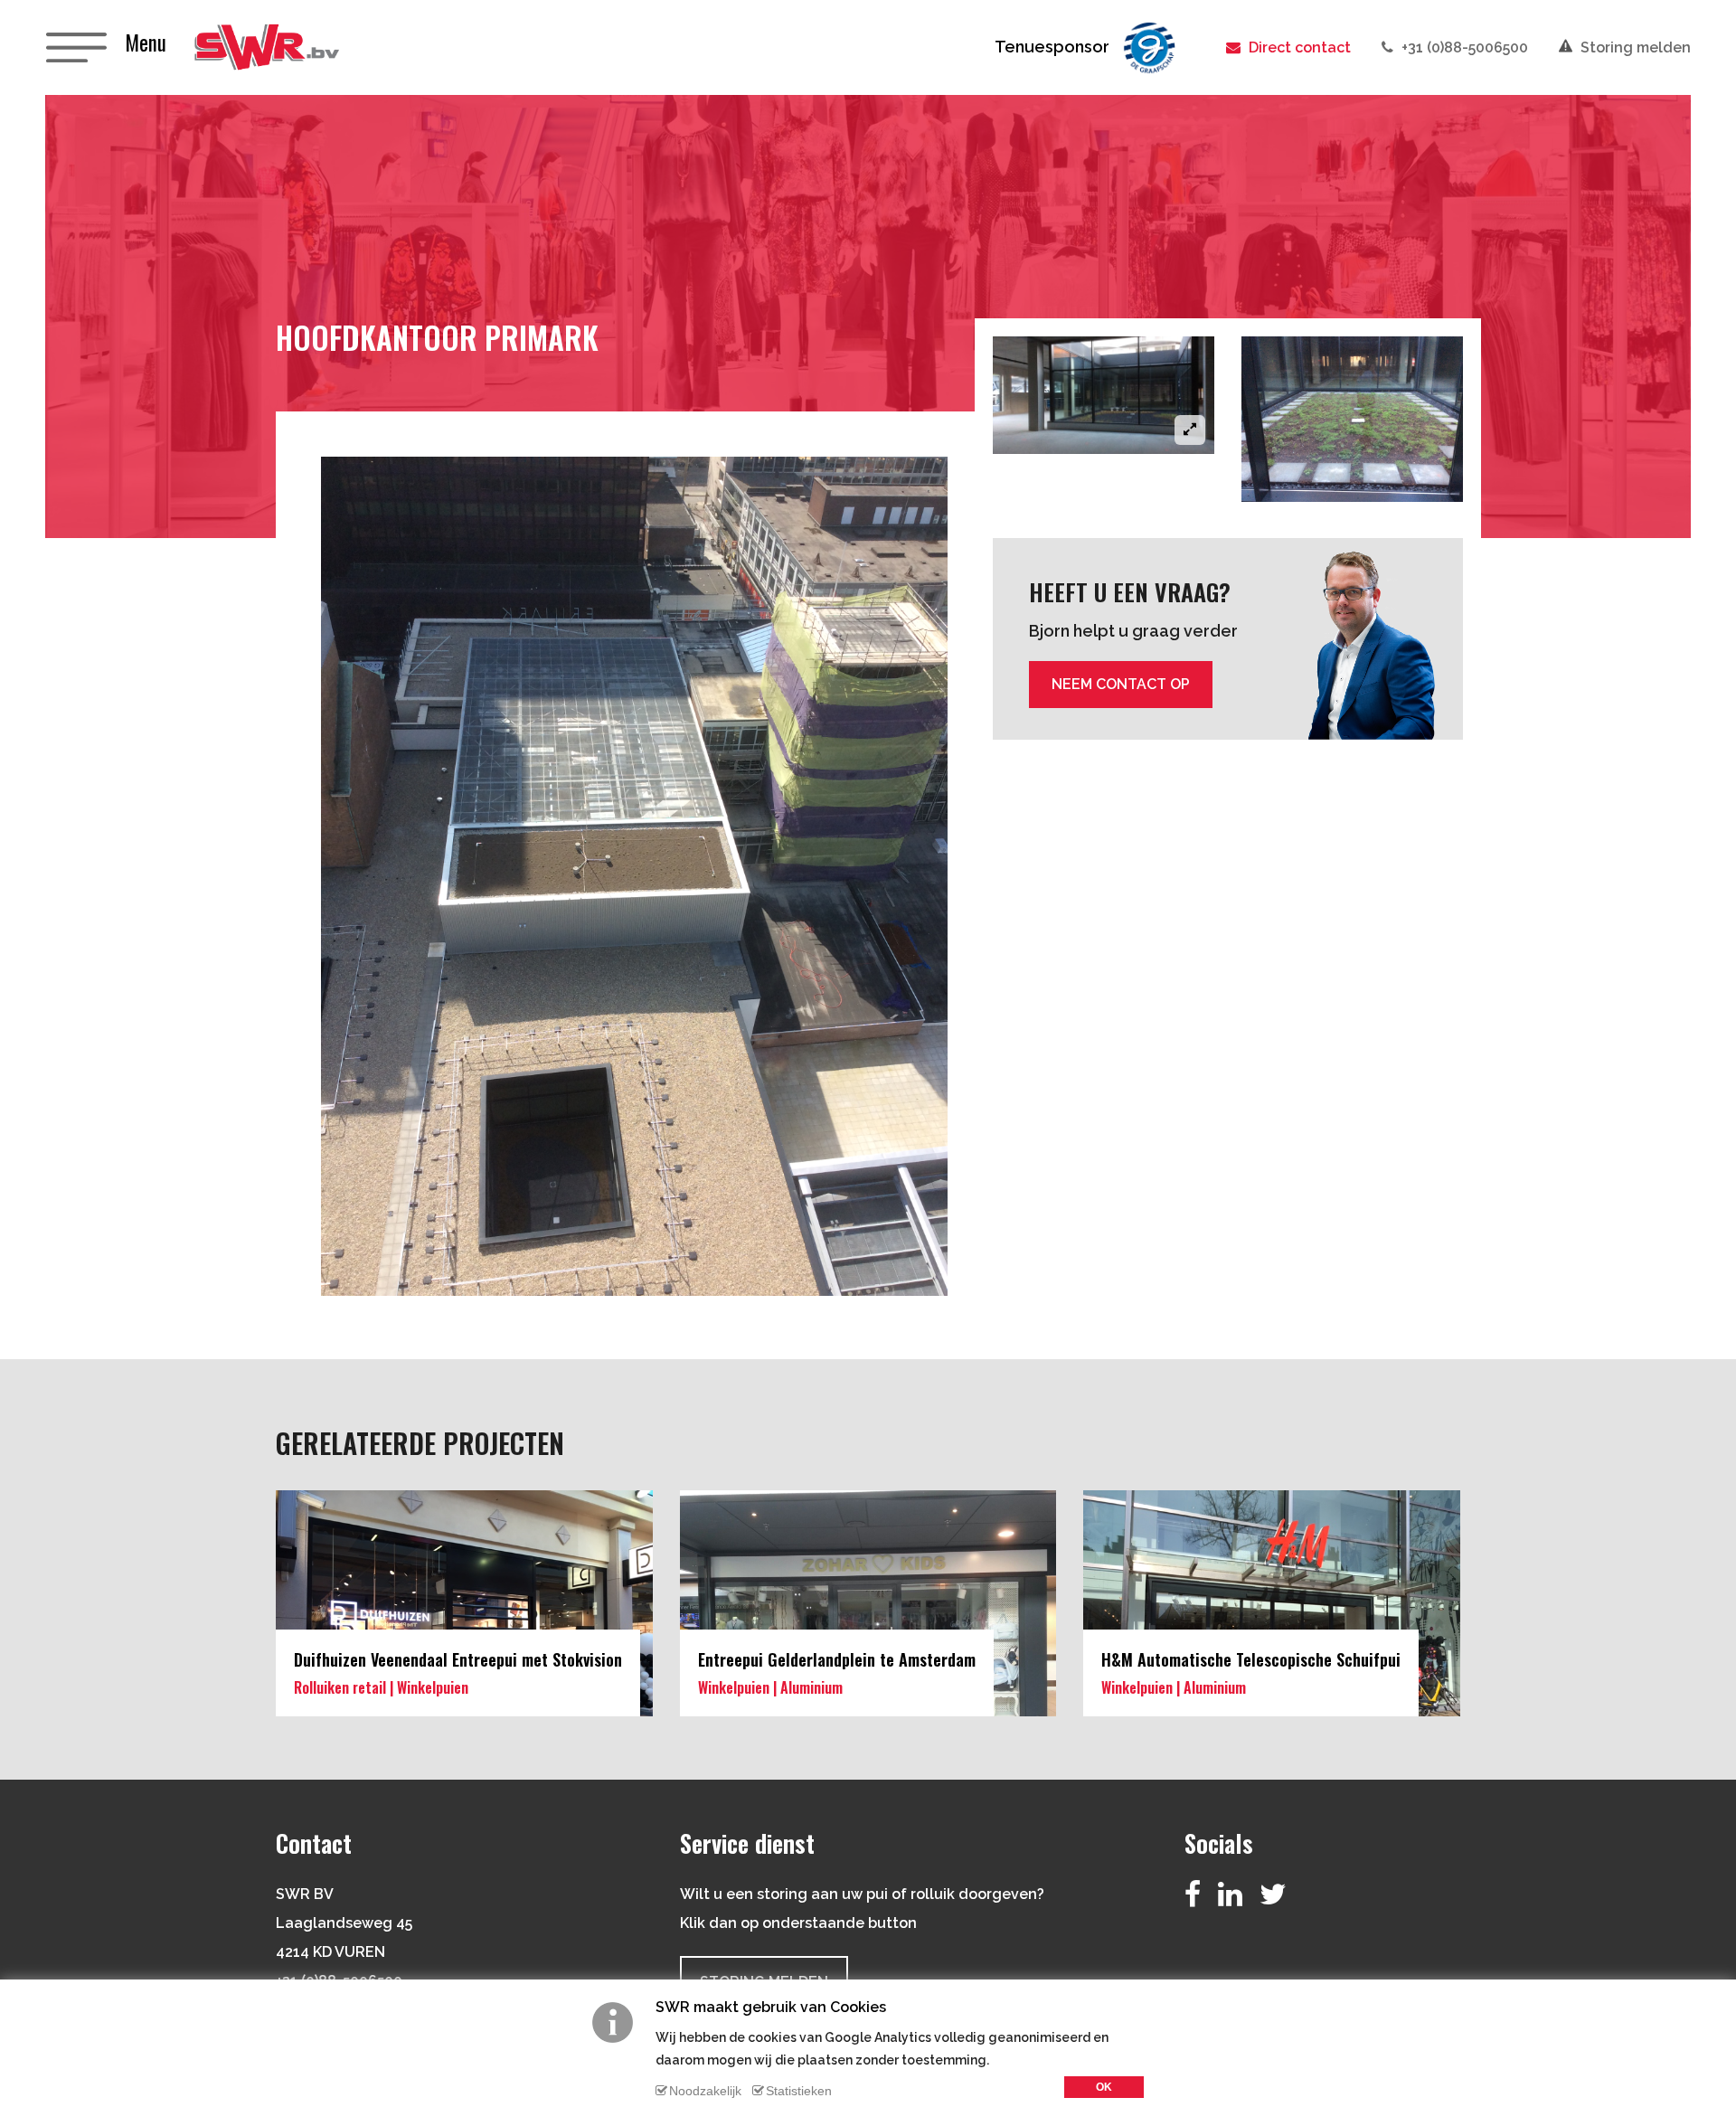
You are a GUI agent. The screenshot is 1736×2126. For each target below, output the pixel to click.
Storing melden (1634, 47)
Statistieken (799, 2091)
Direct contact (1298, 47)
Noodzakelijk (705, 2091)
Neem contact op (1121, 684)
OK (1104, 2087)
